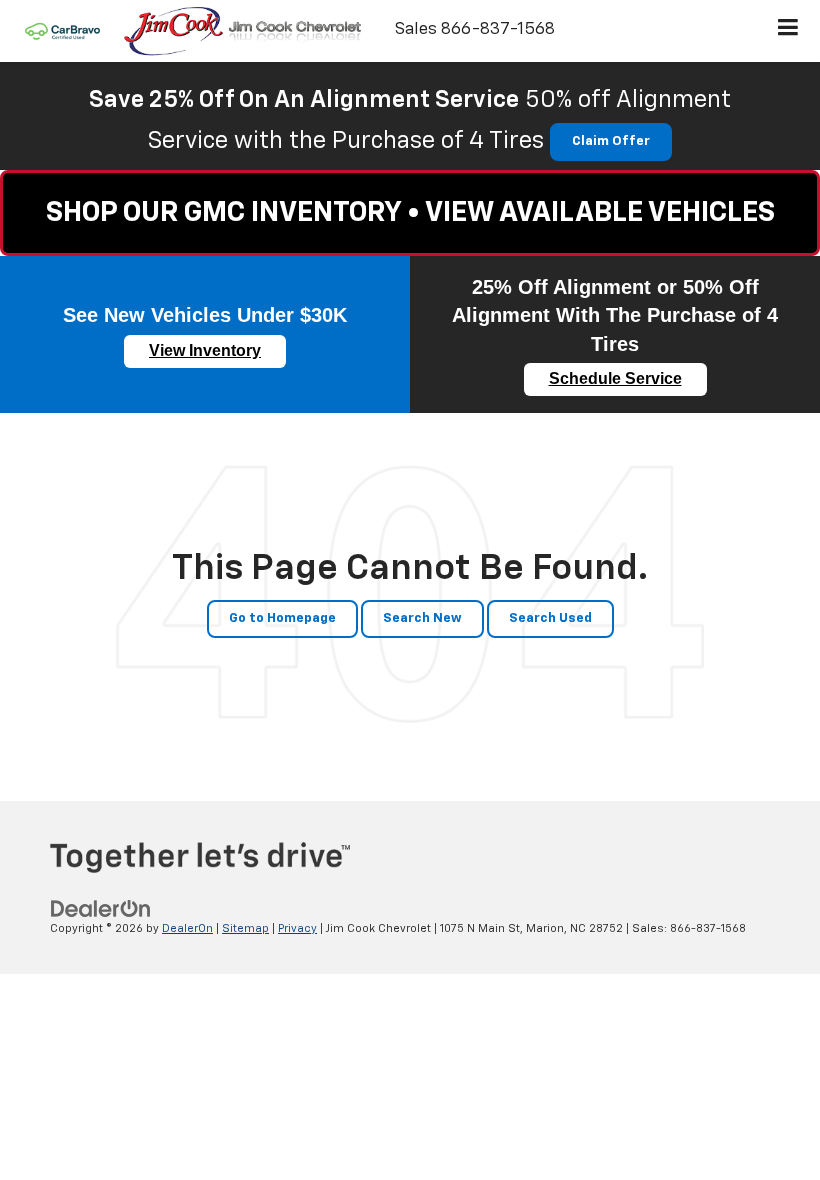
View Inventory (205, 350)
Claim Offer (611, 141)
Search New (422, 618)
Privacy (297, 928)
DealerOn (187, 928)
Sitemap (245, 928)
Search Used (550, 618)
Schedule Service (615, 378)
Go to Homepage (282, 618)
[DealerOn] (101, 908)
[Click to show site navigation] (788, 31)
